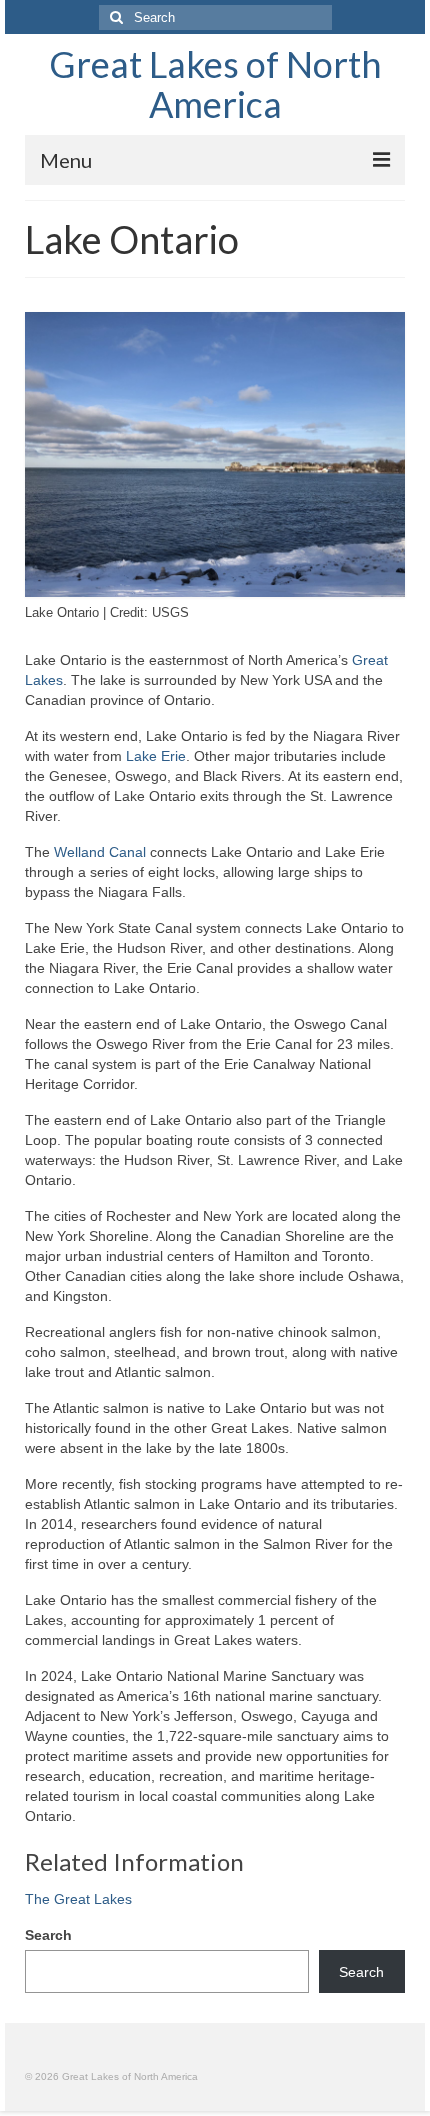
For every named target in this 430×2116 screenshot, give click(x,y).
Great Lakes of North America (215, 84)
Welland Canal (100, 852)
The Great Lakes (78, 1899)
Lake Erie (156, 756)
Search (48, 1935)
